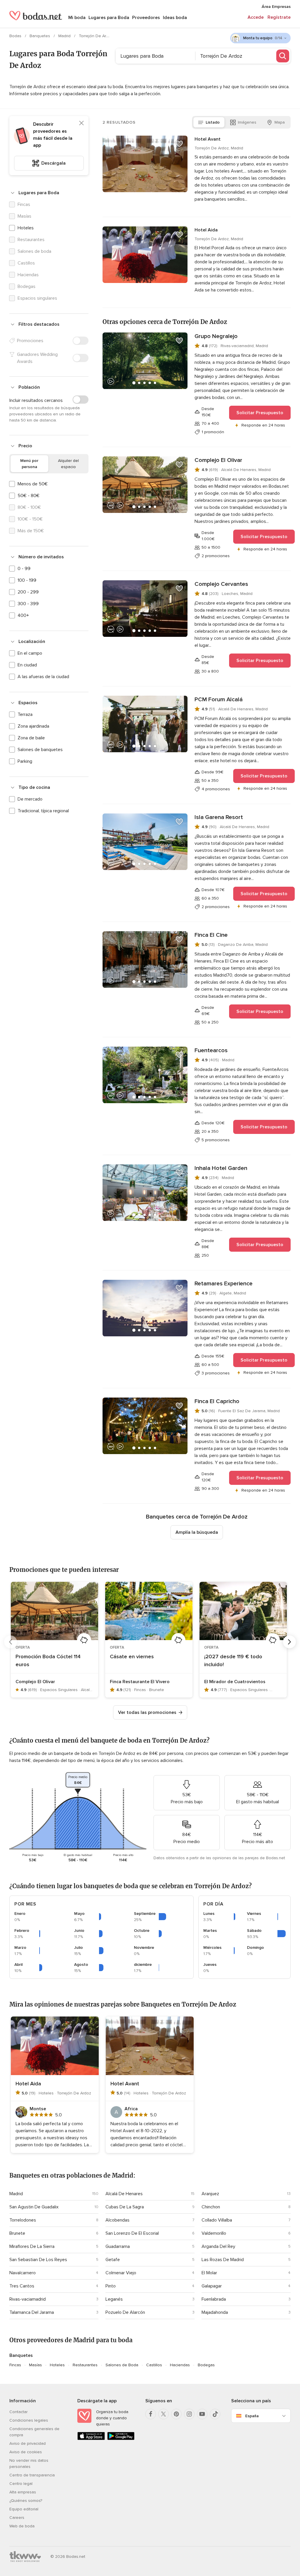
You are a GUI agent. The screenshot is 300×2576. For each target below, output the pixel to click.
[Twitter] (163, 2414)
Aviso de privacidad (28, 2443)
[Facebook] (151, 2414)
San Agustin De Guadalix (34, 2207)
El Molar (209, 2273)
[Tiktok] (215, 2414)
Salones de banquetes (40, 750)
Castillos (154, 2365)
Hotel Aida (206, 230)
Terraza (25, 714)
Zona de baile (31, 738)
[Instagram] (189, 2414)
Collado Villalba (217, 2220)
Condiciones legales (29, 2420)
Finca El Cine (211, 935)
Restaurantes (85, 2365)
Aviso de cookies (26, 2452)
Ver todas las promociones (147, 1712)
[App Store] (91, 2439)
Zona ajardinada (33, 726)
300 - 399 (28, 604)
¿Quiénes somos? (26, 2501)
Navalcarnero (23, 2273)
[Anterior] (11, 1642)
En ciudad (27, 665)
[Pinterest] (176, 2414)
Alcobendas (117, 2220)
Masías (35, 2365)
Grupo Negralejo (216, 336)
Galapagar (212, 2286)
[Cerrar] (81, 123)
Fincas (15, 2365)
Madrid (65, 36)
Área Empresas (276, 7)
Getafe (113, 2260)
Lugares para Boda (109, 18)
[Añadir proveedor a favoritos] (179, 144)
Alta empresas (23, 2492)
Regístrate (279, 17)
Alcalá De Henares (124, 2194)
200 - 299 (28, 592)
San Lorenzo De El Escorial (132, 2233)
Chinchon (211, 2207)
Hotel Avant (208, 139)
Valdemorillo (214, 2233)
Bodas (16, 36)
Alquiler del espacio (68, 464)
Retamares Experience (224, 1284)
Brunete (17, 2233)
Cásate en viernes (132, 1657)
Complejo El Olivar (218, 460)
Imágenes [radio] (247, 122)
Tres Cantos (22, 2286)
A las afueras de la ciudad (43, 677)
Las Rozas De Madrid (223, 2260)
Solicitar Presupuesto (260, 413)
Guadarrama (118, 2246)
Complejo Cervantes (221, 584)
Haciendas (180, 2365)
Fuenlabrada (214, 2299)
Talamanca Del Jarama (32, 2312)
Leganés (114, 2299)
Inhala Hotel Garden (221, 1168)
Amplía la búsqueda (197, 1532)
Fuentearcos (211, 1050)
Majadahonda (215, 2312)
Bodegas (206, 2365)
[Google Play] (121, 2439)
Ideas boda (175, 18)
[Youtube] (202, 2414)
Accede (256, 17)
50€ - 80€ (29, 496)
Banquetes (40, 36)
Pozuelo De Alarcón (125, 2312)
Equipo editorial (24, 2509)
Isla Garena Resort (219, 817)
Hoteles (26, 228)
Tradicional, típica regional (43, 811)
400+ (23, 615)
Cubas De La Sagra (125, 2207)
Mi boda (77, 18)
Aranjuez (210, 2194)
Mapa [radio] (280, 122)
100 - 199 (27, 580)
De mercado (30, 799)
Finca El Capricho (217, 1401)
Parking (25, 761)
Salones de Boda (122, 2365)
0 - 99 (24, 569)
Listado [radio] (213, 122)
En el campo (30, 653)
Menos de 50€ (33, 484)
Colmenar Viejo (121, 2273)
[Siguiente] (289, 1642)
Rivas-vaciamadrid (28, 2299)
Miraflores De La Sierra (32, 2246)
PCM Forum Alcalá (219, 700)
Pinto (111, 2286)
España (252, 2416)
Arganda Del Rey (218, 2246)
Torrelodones (23, 2220)
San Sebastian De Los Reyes (38, 2260)
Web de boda (22, 2526)
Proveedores (146, 18)
